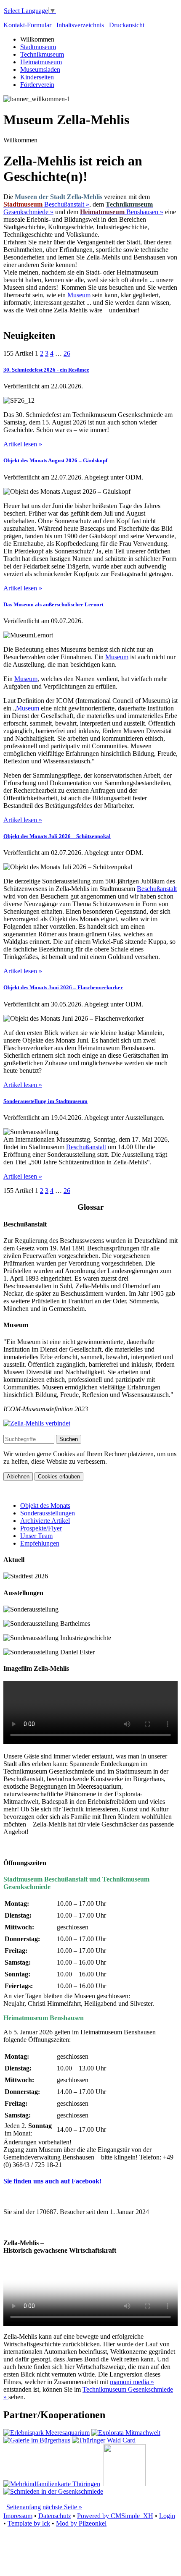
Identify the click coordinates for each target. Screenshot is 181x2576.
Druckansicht (127, 25)
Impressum (18, 2516)
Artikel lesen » (23, 444)
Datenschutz (55, 2516)
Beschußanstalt (157, 889)
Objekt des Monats (45, 1506)
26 (67, 353)
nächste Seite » (62, 2507)
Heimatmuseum (41, 62)
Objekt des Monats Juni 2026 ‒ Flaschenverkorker (63, 987)
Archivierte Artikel (45, 1521)
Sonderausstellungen (48, 1513)
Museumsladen (40, 69)
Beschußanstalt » (46, 204)
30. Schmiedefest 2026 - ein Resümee (46, 370)
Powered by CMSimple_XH (115, 2516)
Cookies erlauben (59, 1477)
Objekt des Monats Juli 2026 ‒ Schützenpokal (57, 836)
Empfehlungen (40, 1543)
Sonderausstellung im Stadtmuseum (45, 1101)
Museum (79, 295)
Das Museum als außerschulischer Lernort (53, 604)
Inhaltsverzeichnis (80, 25)
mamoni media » (132, 2382)
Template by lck (29, 2523)
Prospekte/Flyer (41, 1528)
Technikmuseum (42, 54)
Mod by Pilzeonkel (81, 2523)
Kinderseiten (37, 77)
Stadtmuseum (38, 47)
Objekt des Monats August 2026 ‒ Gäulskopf (55, 460)
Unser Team (36, 1536)
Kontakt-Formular (27, 25)
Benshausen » (122, 212)
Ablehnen (18, 1477)
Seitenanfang (24, 2507)
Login (167, 2516)
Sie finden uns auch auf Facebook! (52, 2181)
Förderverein (37, 85)
